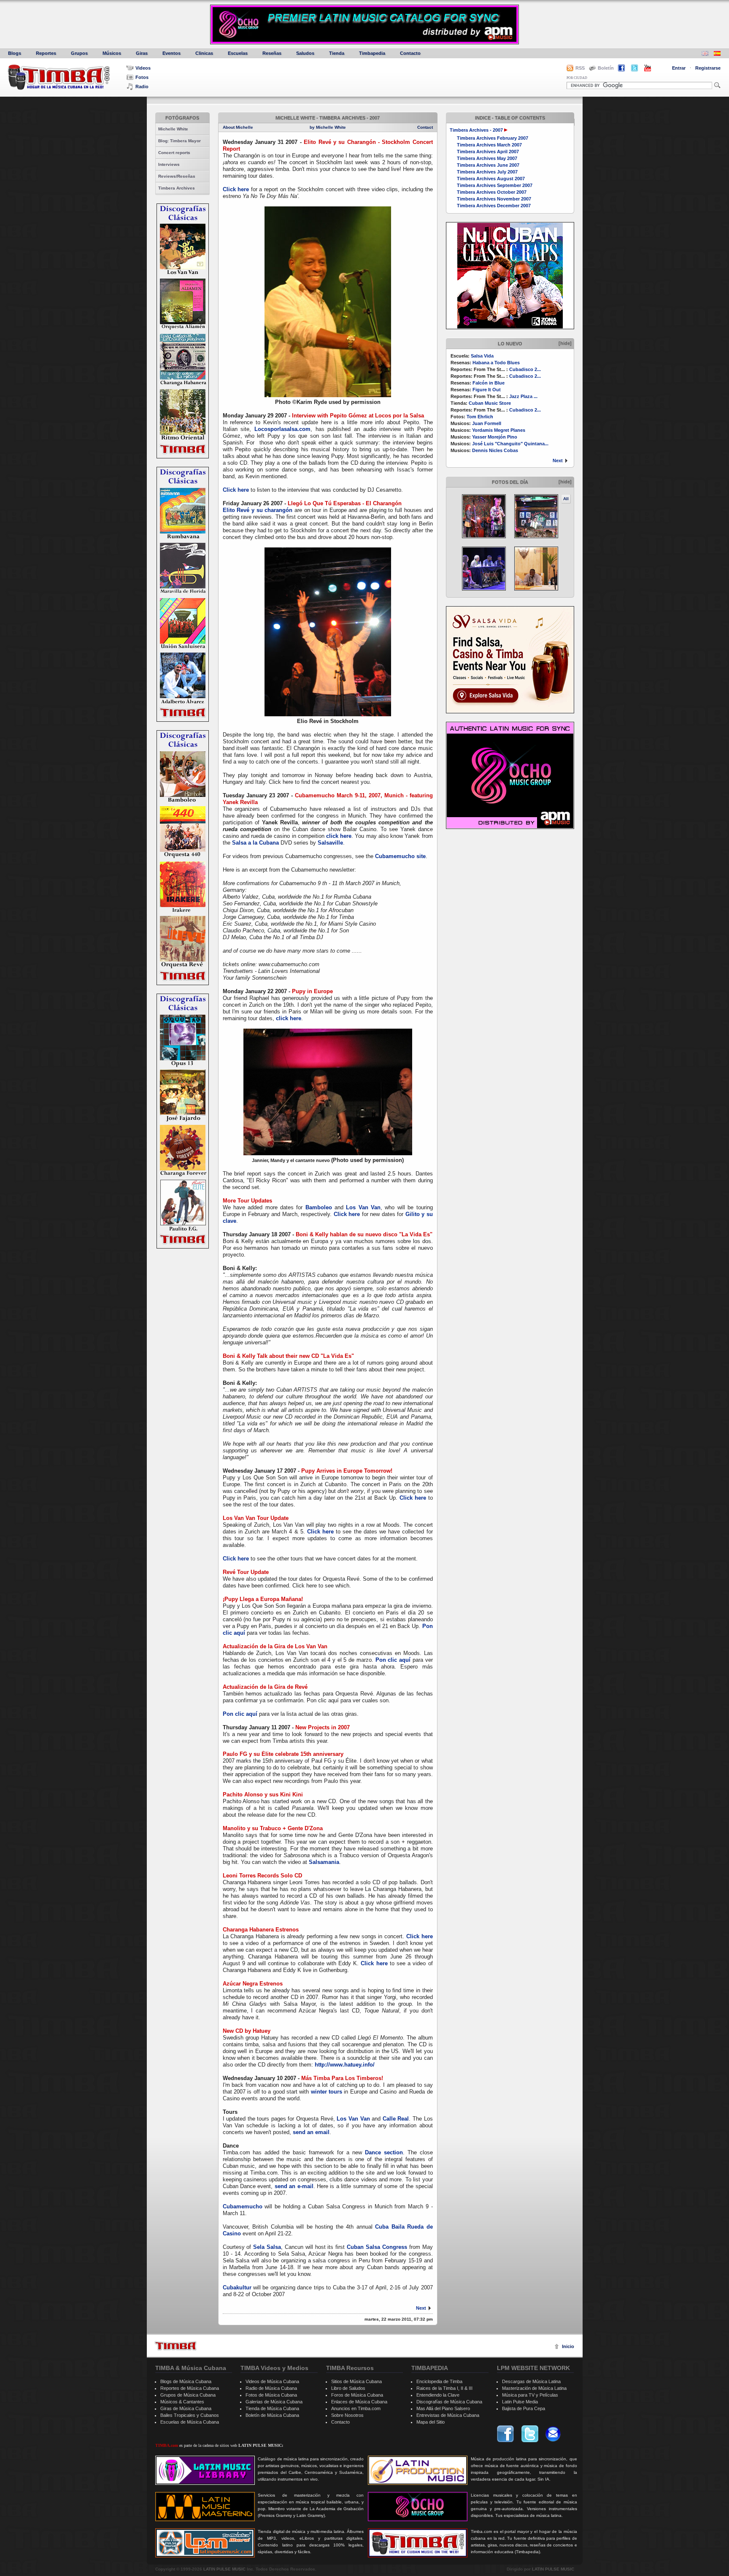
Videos (143, 68)
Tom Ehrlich (480, 417)
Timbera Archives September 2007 (495, 185)
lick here (340, 836)
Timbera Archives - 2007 (476, 130)
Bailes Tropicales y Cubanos (190, 2415)
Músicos (112, 53)
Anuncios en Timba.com (356, 2408)
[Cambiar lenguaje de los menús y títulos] (717, 54)
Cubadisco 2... (525, 369)
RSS (580, 68)
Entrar (679, 68)
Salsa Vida (482, 356)
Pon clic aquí (393, 1660)
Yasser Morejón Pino (495, 437)
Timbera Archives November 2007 (494, 199)
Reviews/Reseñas (177, 176)
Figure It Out (487, 390)
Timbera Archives (177, 188)
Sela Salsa (267, 2247)
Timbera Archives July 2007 (487, 172)
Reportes (46, 53)
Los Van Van (363, 1207)
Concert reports (174, 153)
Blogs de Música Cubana (186, 2381)
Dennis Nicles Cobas (495, 450)
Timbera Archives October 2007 (492, 192)
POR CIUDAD (577, 78)
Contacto (410, 53)
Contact (425, 127)
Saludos (305, 53)
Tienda (337, 53)
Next (558, 460)
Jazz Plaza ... (523, 396)
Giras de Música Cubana (186, 2408)
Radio (142, 87)
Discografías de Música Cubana (449, 2402)
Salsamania (324, 1862)
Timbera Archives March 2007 (489, 145)
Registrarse (708, 68)
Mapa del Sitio (431, 2422)
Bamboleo (319, 1207)
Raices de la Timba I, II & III (444, 2388)
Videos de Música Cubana (272, 2381)
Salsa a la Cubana (255, 843)
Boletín (606, 68)
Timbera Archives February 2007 (493, 138)
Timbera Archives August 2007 (491, 179)
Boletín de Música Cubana (272, 2415)
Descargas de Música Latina (531, 2381)
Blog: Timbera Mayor (180, 141)
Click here (236, 189)
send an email (311, 2132)
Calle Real (396, 2119)
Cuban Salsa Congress (377, 2247)
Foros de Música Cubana (357, 2395)
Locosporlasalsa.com (282, 429)
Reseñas (272, 53)
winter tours (327, 2092)
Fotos (142, 77)
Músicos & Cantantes (182, 2402)
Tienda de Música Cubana (272, 2408)
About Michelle (238, 127)
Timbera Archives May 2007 (487, 158)
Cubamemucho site (400, 856)
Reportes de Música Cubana (190, 2388)
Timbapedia (372, 53)
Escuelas (238, 53)
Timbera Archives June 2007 (488, 165)
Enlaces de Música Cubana (359, 2402)
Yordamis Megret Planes (499, 430)
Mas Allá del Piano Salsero (443, 2408)
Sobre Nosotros (347, 2415)
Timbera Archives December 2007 (494, 206)
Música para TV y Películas (530, 2395)
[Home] (175, 2346)
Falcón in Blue (489, 383)
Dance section (384, 2152)
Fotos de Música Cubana (271, 2395)
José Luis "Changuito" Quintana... (510, 444)
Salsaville (330, 843)
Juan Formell (487, 423)
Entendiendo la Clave (438, 2395)
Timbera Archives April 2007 (488, 152)
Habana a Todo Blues (496, 363)
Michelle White (173, 129)
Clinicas (204, 53)
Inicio (568, 2346)
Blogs (15, 53)
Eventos (171, 53)
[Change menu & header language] (705, 54)
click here (289, 1018)
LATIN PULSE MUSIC (224, 2569)
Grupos (79, 53)
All (566, 499)
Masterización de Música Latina (534, 2388)
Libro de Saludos (348, 2388)
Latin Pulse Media (520, 2402)
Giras (142, 53)
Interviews (169, 164)
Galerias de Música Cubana (274, 2402)
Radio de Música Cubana (271, 2388)
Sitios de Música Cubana (356, 2381)
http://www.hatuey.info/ (345, 2065)
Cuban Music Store (490, 403)
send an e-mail (294, 2186)
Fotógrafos (182, 118)
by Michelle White (328, 127)
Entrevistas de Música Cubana (448, 2415)
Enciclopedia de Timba (439, 2381)
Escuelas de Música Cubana (190, 2422)
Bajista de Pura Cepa (524, 2408)
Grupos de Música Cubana (188, 2395)
